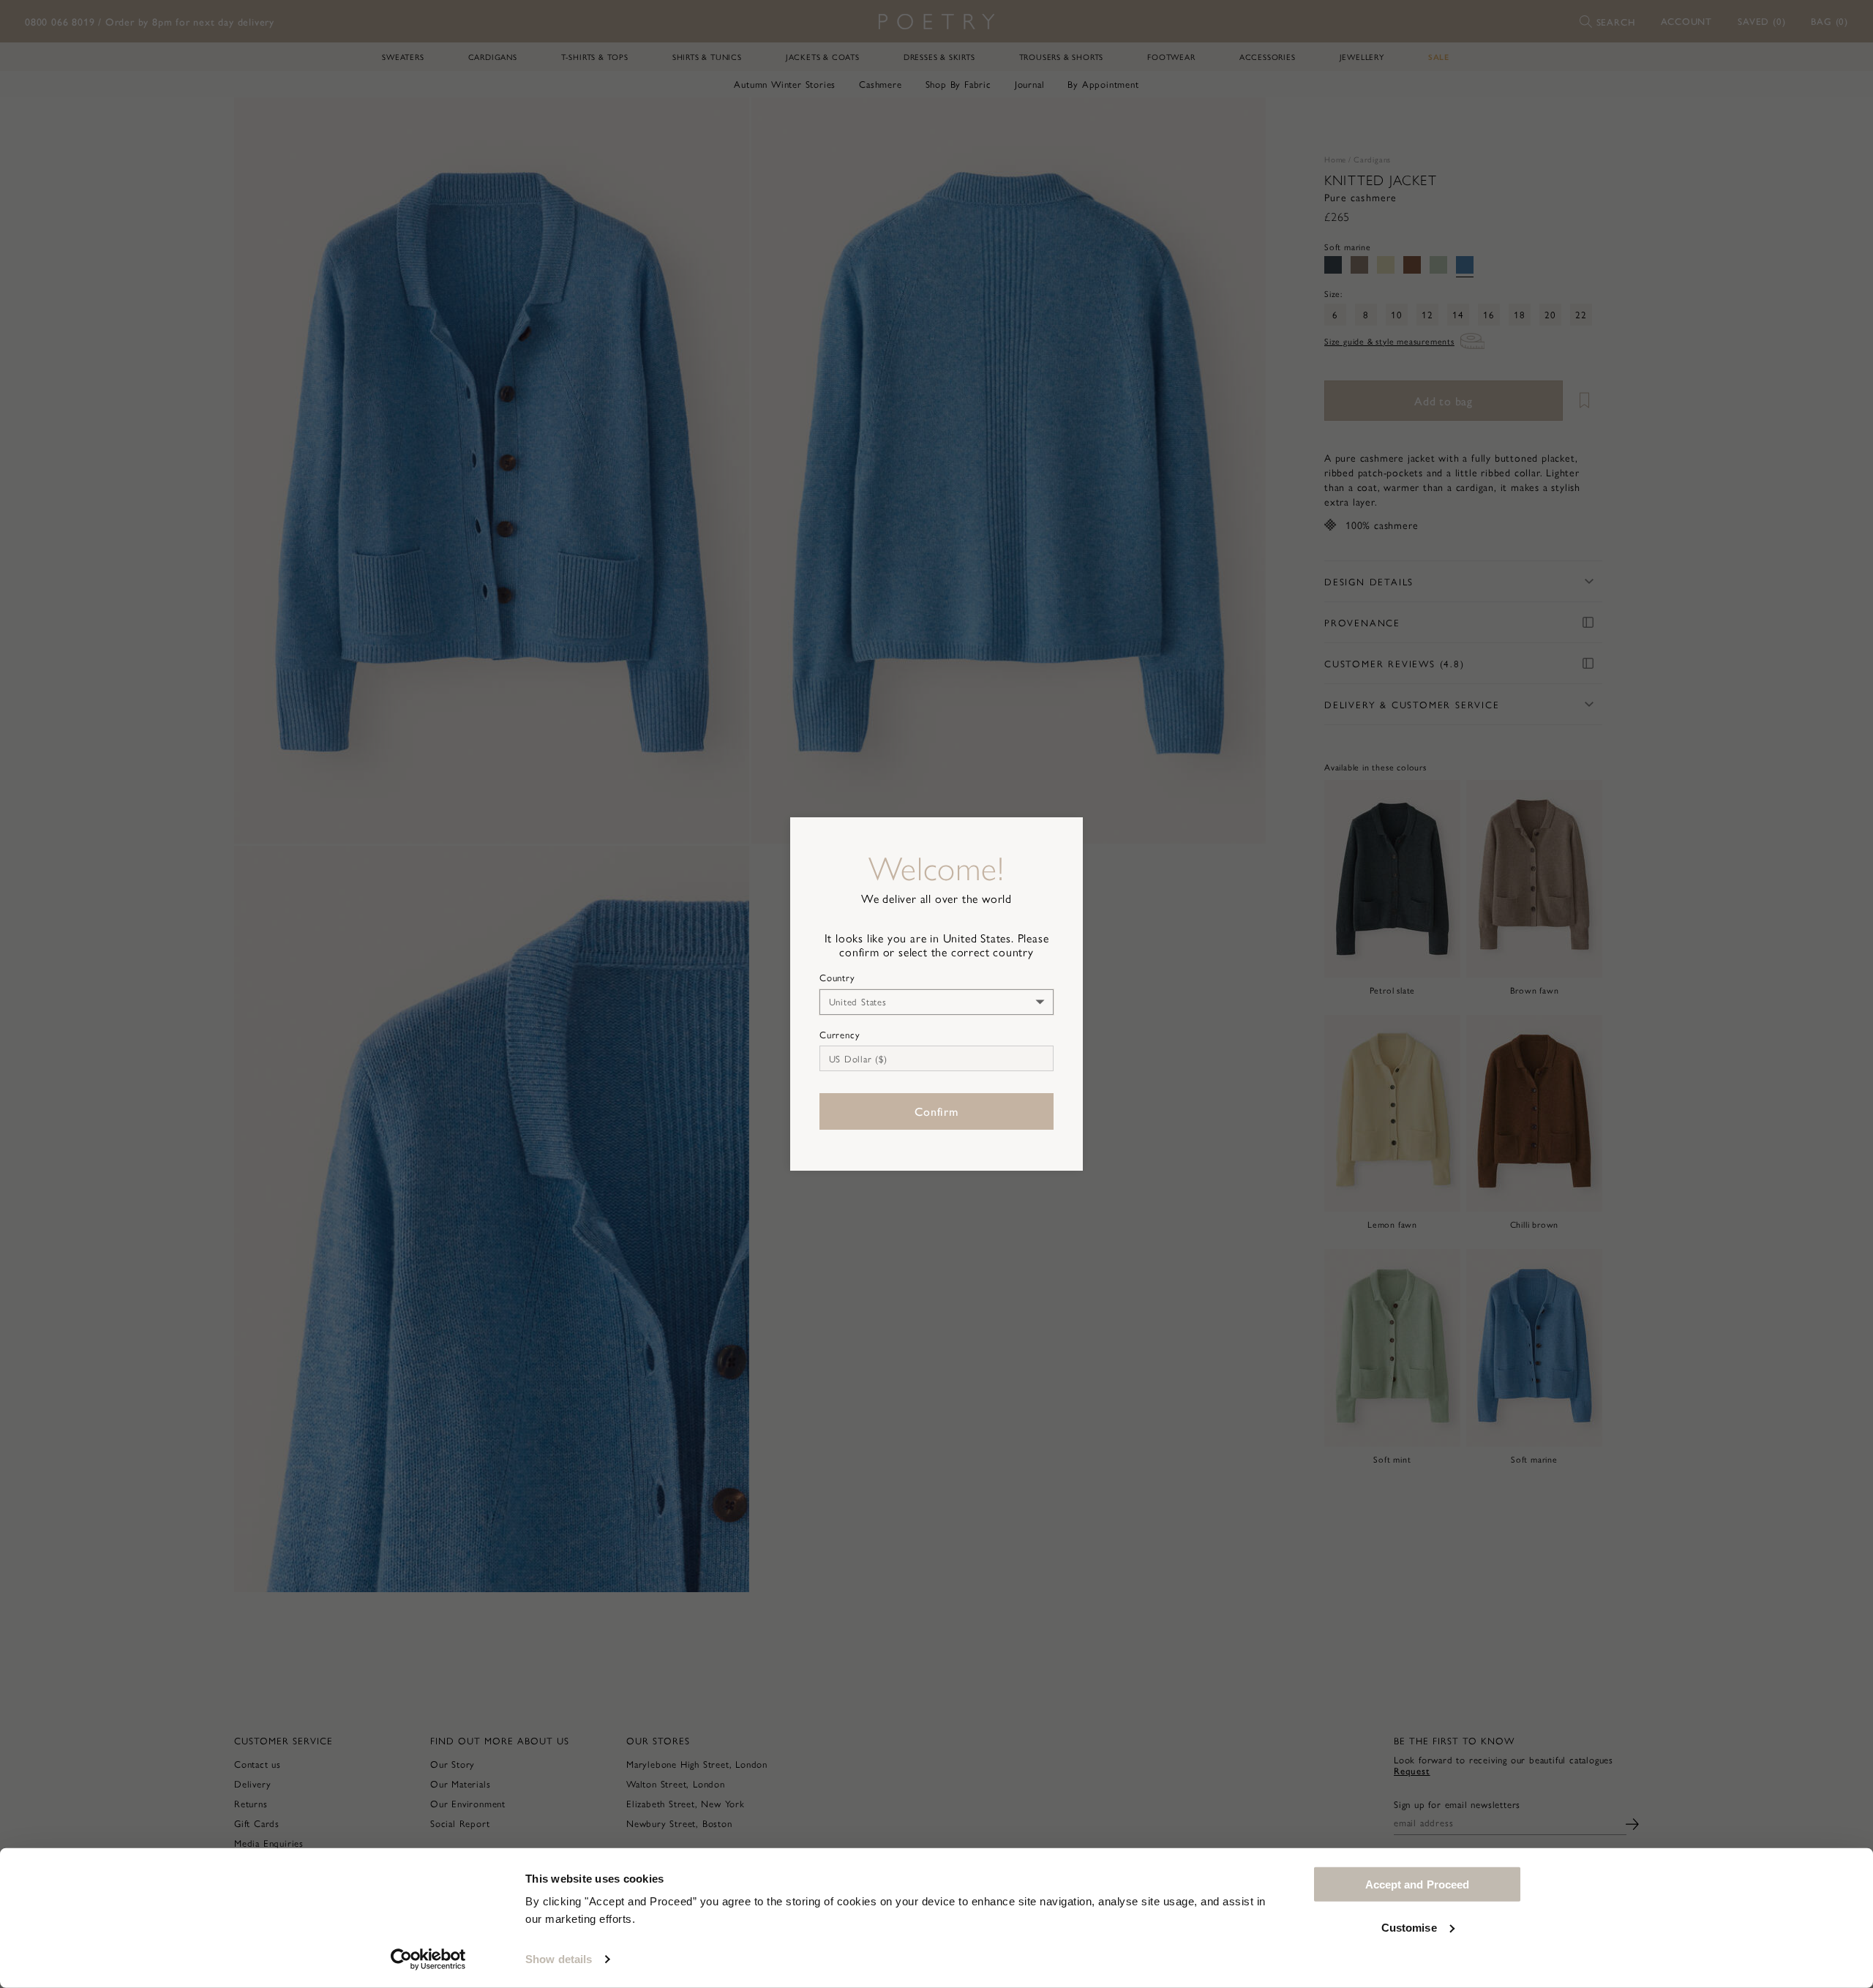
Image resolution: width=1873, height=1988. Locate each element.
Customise (1409, 1927)
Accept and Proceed (1418, 1884)
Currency (840, 1035)
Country (837, 978)
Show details (559, 1959)
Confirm (936, 1111)
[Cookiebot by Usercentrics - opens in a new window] (428, 1959)
